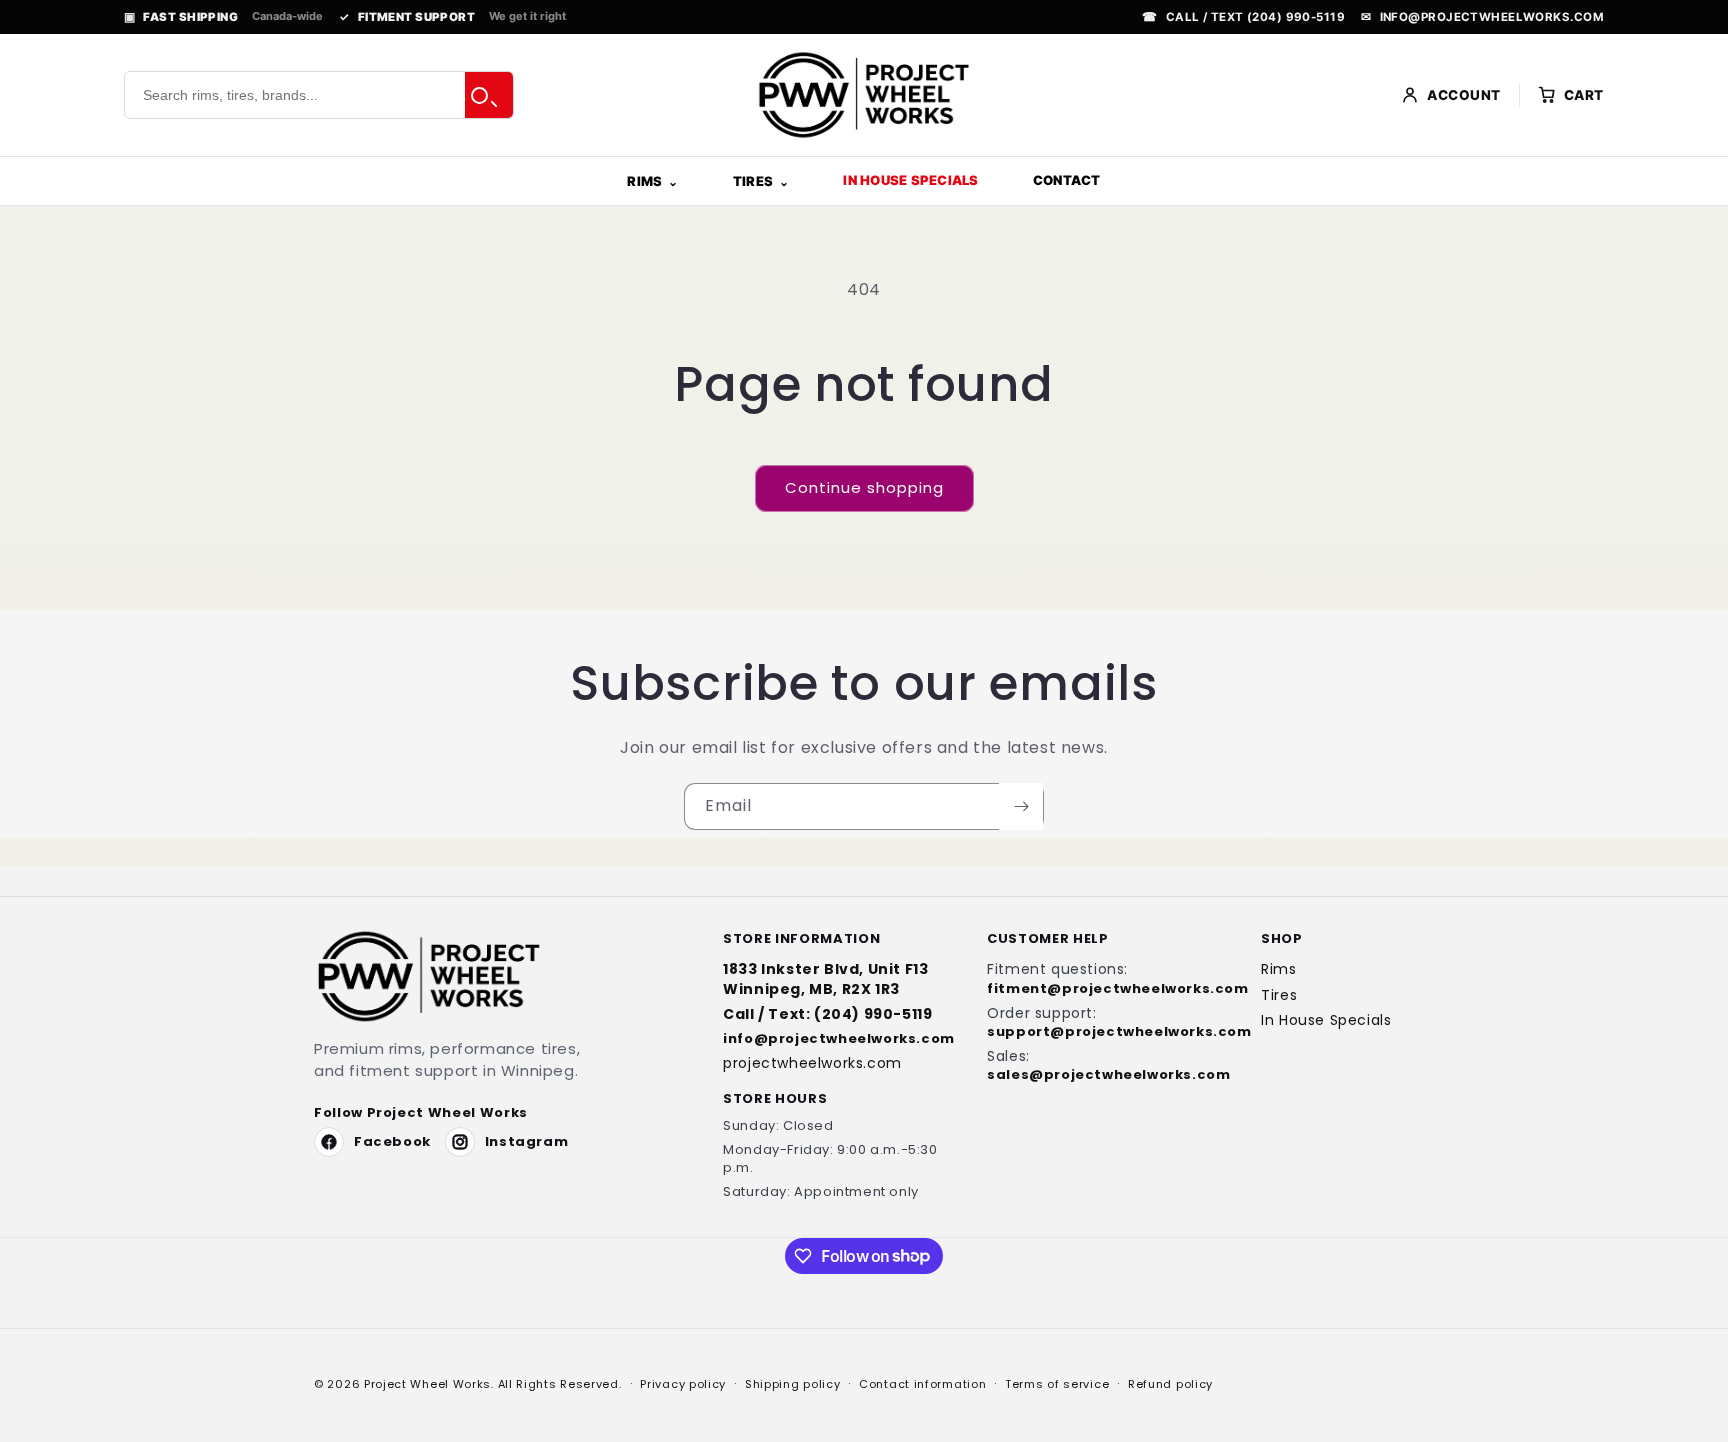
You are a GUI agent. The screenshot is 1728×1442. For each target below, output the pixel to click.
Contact (1067, 180)
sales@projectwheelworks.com (1102, 1075)
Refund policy (1170, 1383)
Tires (753, 181)
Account (1464, 95)
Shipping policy (793, 1383)
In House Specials (910, 180)
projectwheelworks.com (812, 1063)
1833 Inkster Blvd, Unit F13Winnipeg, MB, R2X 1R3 (825, 979)
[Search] (489, 95)
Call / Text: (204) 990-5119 (827, 1014)
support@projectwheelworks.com (1102, 1032)
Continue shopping (864, 487)
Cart (1584, 95)
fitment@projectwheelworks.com (1102, 989)
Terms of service (1057, 1383)
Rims (644, 181)
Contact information (922, 1383)
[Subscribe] (1021, 806)
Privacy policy (683, 1383)
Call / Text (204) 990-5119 (1243, 17)
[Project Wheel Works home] (864, 95)
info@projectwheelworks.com (1482, 17)
